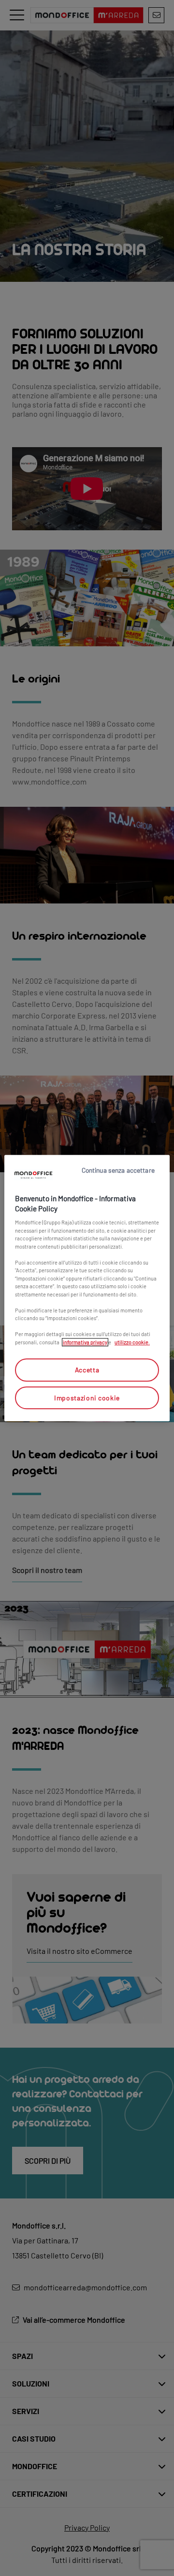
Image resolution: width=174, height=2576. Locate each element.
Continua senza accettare (118, 1170)
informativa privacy (85, 1342)
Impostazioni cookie (87, 1398)
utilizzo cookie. (132, 1342)
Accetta (87, 1370)
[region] (87, 1288)
